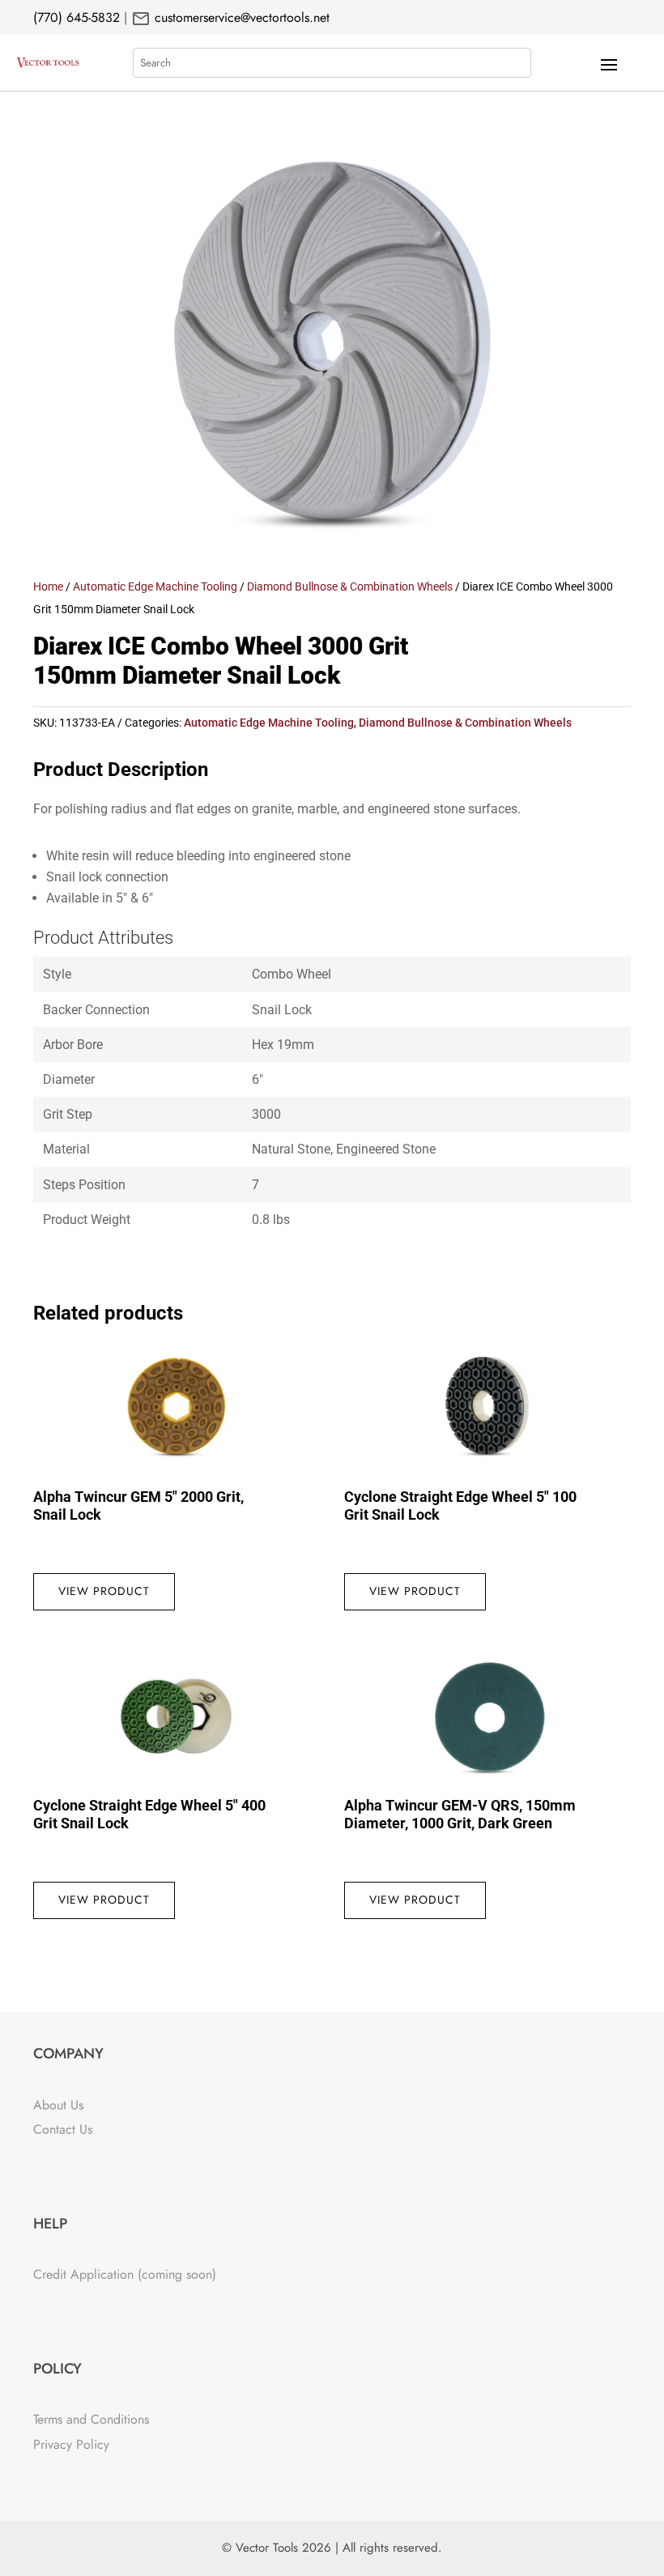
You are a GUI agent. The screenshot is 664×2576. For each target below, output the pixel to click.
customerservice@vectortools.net (240, 17)
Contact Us (63, 2129)
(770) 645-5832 (77, 17)
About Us (58, 2105)
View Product (104, 1591)
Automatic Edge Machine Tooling (155, 586)
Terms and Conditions (91, 2419)
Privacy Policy (71, 2444)
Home (48, 586)
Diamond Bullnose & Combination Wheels (350, 586)
